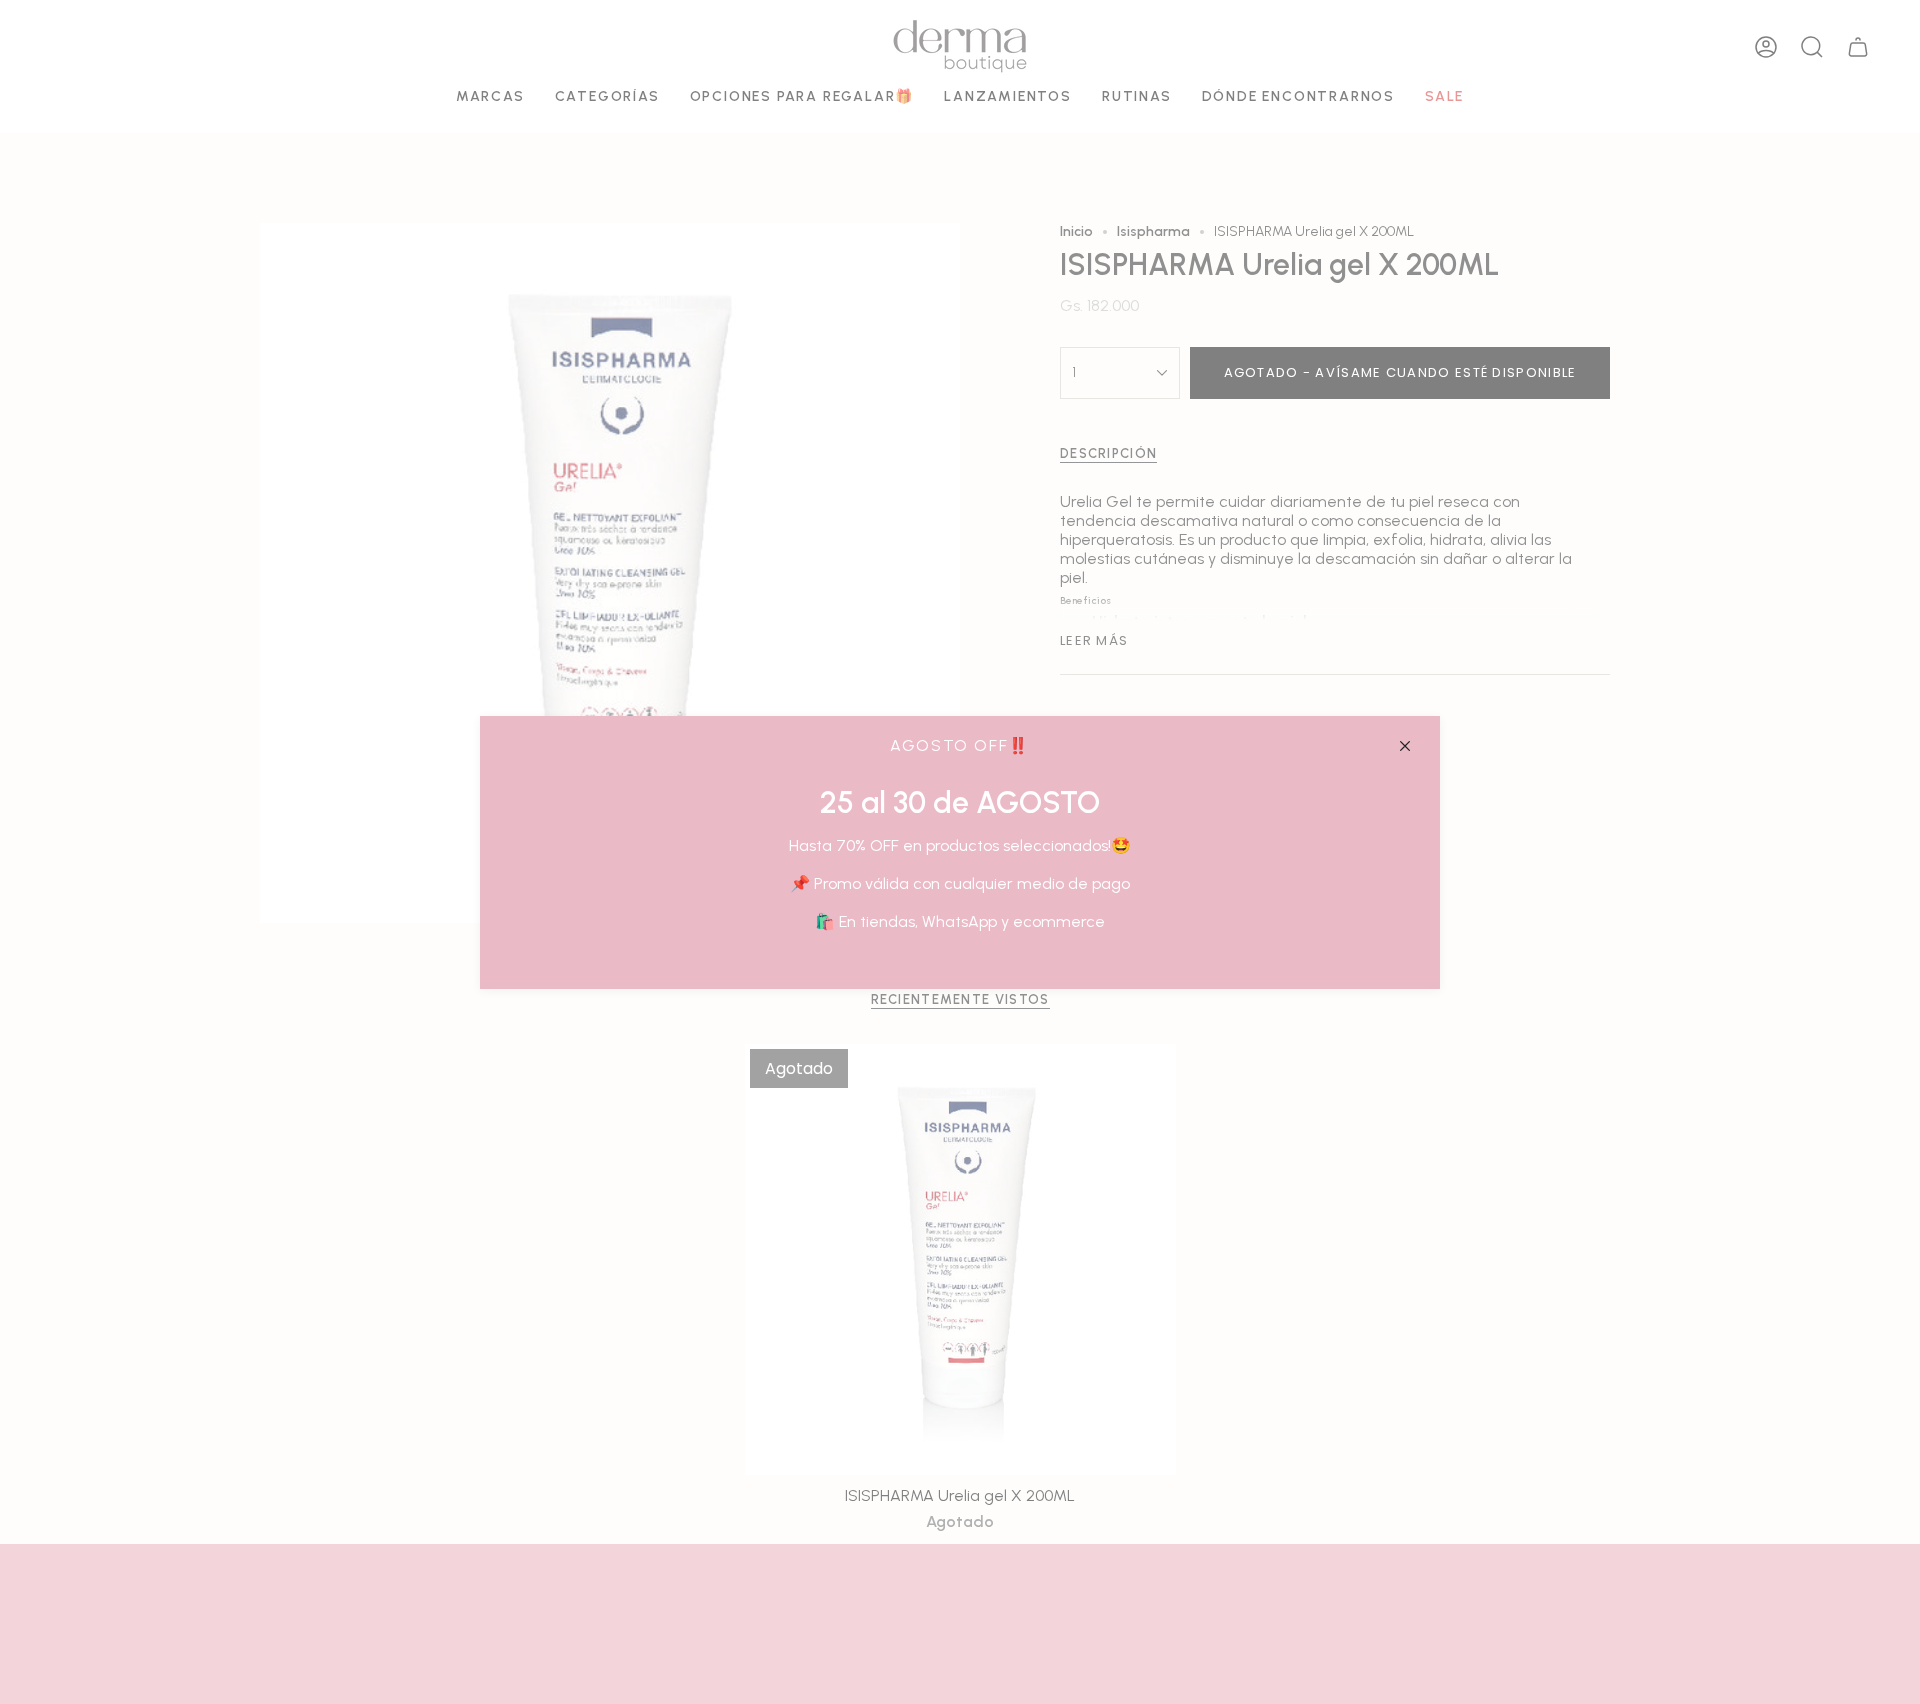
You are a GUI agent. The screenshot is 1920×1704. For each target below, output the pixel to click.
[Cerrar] (1405, 746)
